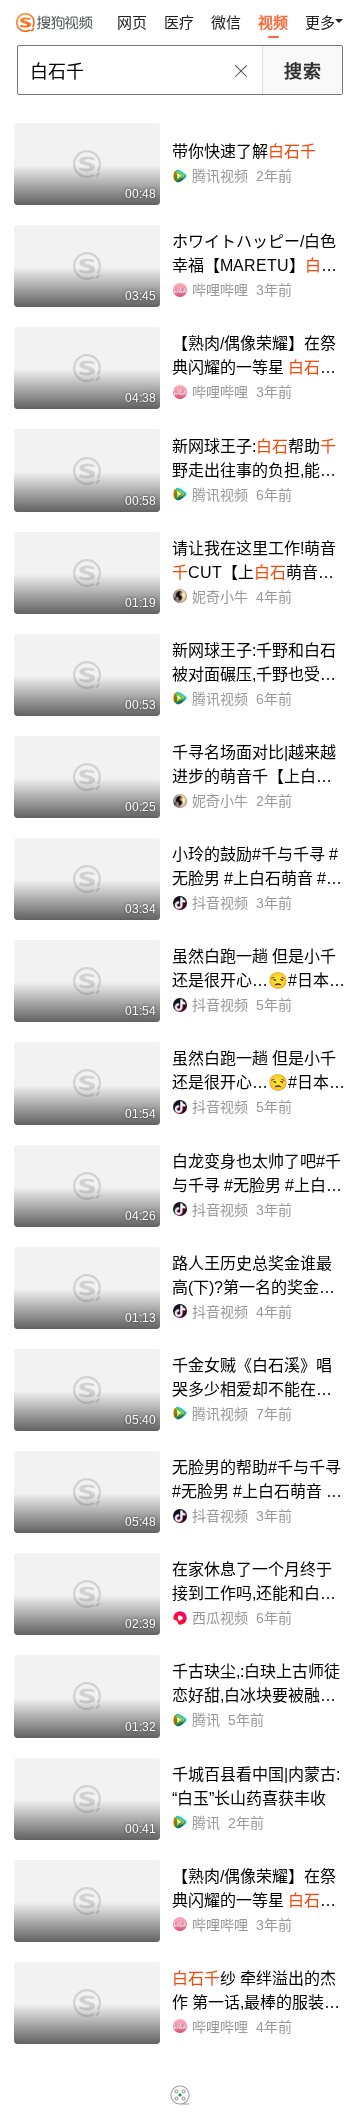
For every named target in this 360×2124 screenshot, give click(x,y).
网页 (132, 22)
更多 (320, 22)
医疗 (179, 22)
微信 (226, 22)
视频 (273, 22)
